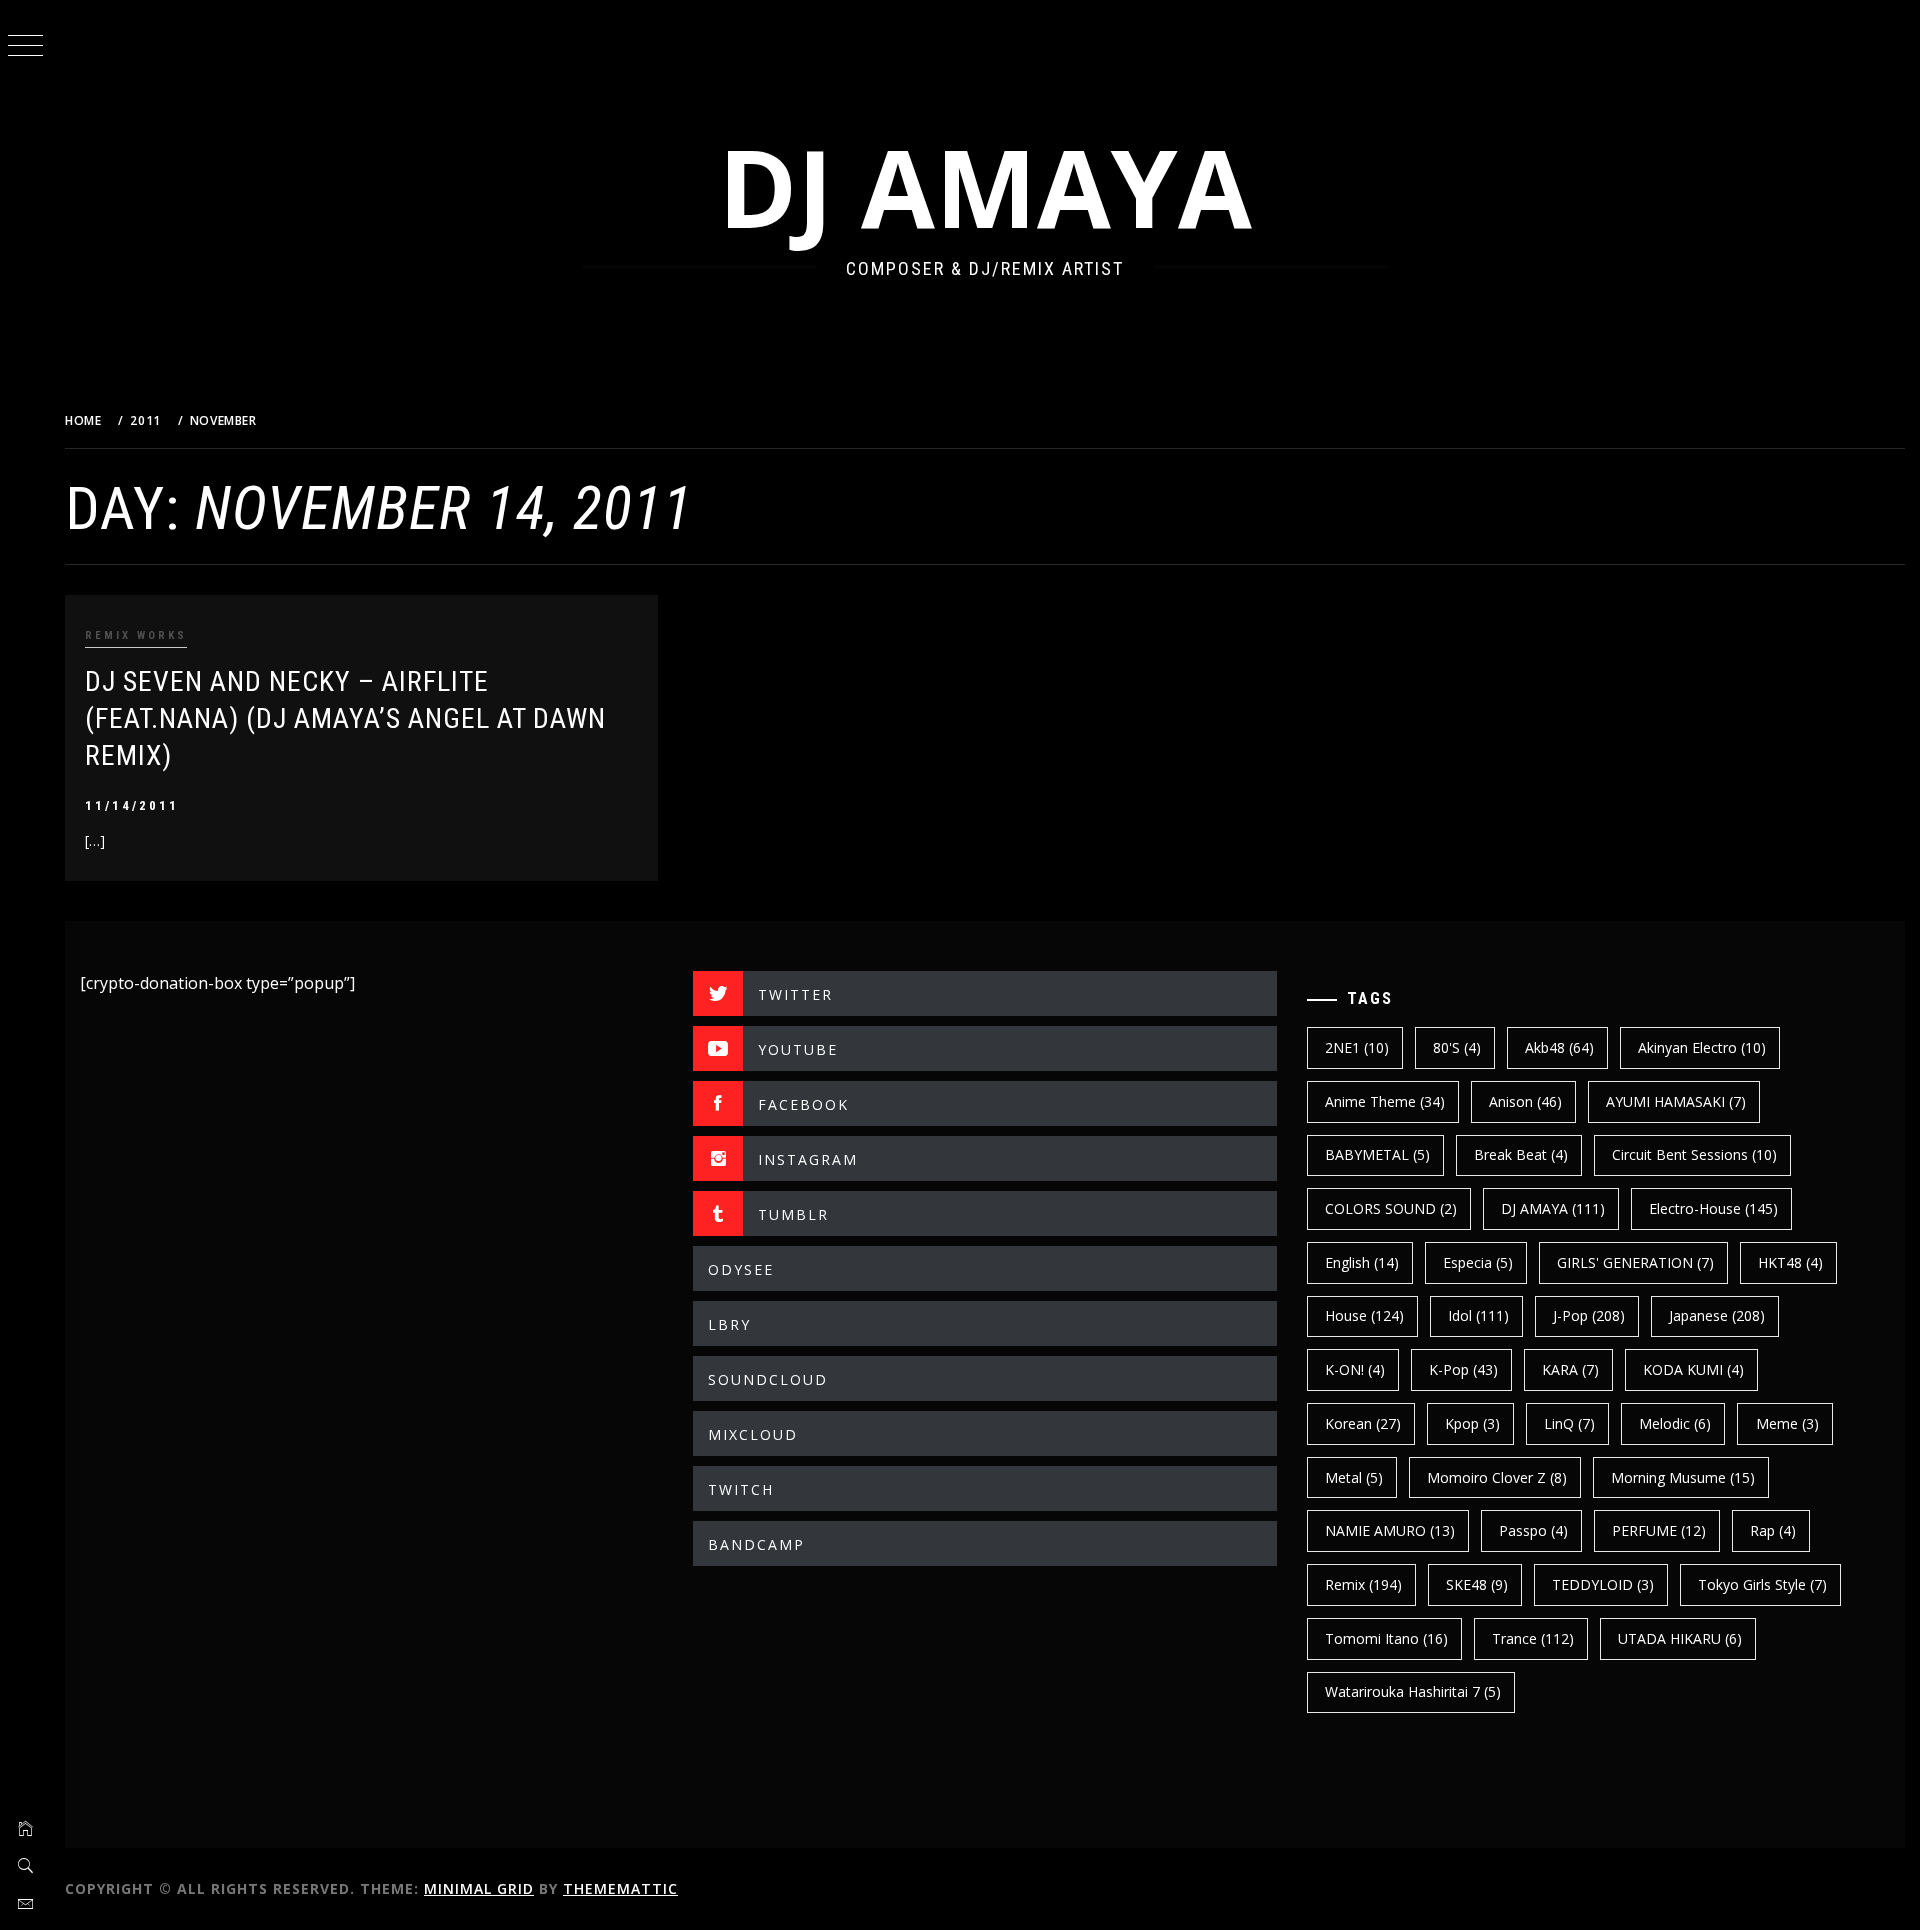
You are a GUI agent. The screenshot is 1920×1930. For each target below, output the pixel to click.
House (1364, 1315)
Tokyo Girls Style (1762, 1584)
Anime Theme (1385, 1101)
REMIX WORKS (136, 635)
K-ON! (1355, 1369)
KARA (1570, 1369)
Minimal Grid (479, 1888)
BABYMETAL (1377, 1154)
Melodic (1675, 1423)
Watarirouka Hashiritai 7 (1413, 1691)
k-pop (1463, 1369)
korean (1363, 1423)
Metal (1354, 1477)
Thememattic (620, 1888)
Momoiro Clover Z (1497, 1477)
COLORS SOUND (1391, 1208)
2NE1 (1357, 1047)
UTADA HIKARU (1680, 1638)
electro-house (1713, 1208)
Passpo (1533, 1530)
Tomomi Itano (1386, 1638)
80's (1457, 1047)
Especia (1478, 1262)
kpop (1472, 1423)
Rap (1773, 1530)
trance (1533, 1638)
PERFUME (1659, 1530)
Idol (1478, 1315)
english (1362, 1262)
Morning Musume (1683, 1477)
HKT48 (1790, 1262)
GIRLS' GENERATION (1635, 1262)
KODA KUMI (1693, 1369)
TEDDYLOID (1603, 1584)
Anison (1525, 1101)
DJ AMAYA (985, 186)
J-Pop (1589, 1315)
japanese (1717, 1315)
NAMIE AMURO (1390, 1530)
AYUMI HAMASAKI (1676, 1101)
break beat (1521, 1154)
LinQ (1569, 1423)
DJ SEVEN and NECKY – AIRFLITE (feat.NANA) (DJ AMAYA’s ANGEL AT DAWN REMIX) (345, 719)
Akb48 (1559, 1047)
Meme (1787, 1423)
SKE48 (1477, 1584)
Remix (1363, 1584)
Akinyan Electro (1702, 1047)
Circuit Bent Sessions (1694, 1154)
